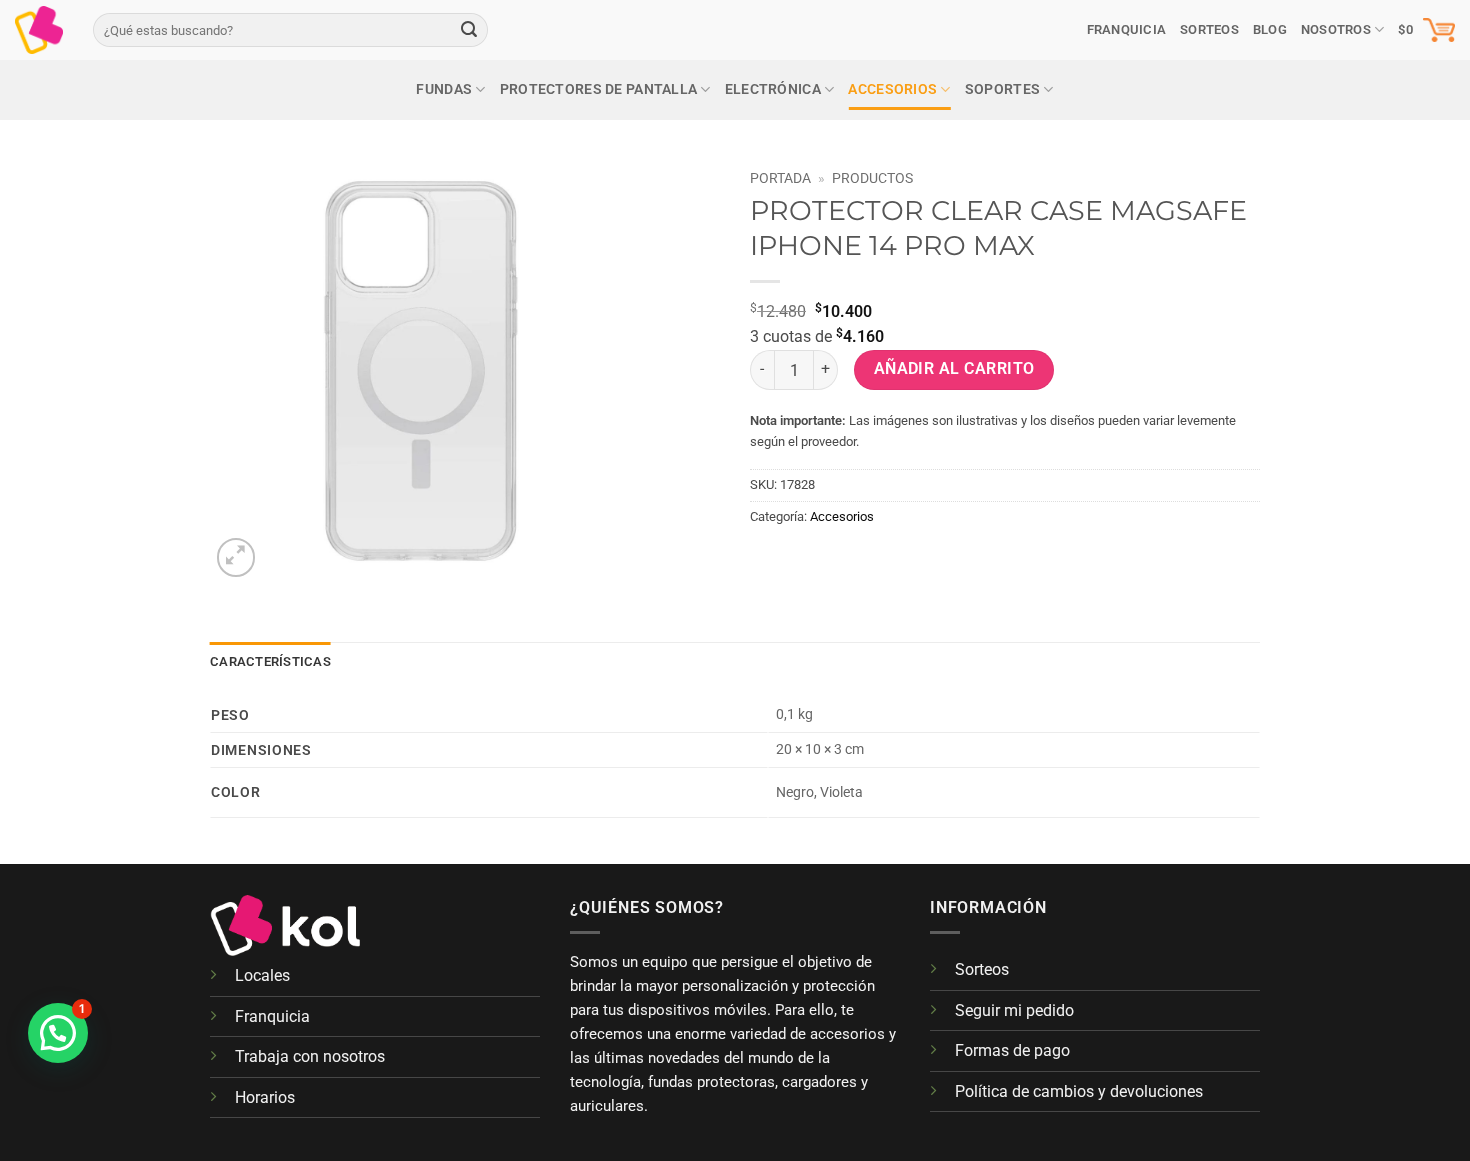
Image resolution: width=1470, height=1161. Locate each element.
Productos (872, 178)
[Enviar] (469, 30)
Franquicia (1127, 29)
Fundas (444, 89)
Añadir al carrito (954, 369)
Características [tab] (270, 661)
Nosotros (1336, 29)
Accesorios (892, 89)
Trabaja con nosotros (310, 1056)
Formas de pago (1012, 1050)
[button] (1426, 30)
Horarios (265, 1097)
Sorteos (982, 969)
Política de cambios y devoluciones (1079, 1091)
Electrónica (773, 89)
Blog (1270, 29)
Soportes (1002, 89)
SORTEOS (1209, 29)
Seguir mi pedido (1014, 1010)
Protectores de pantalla (599, 89)
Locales (262, 975)
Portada (780, 178)
